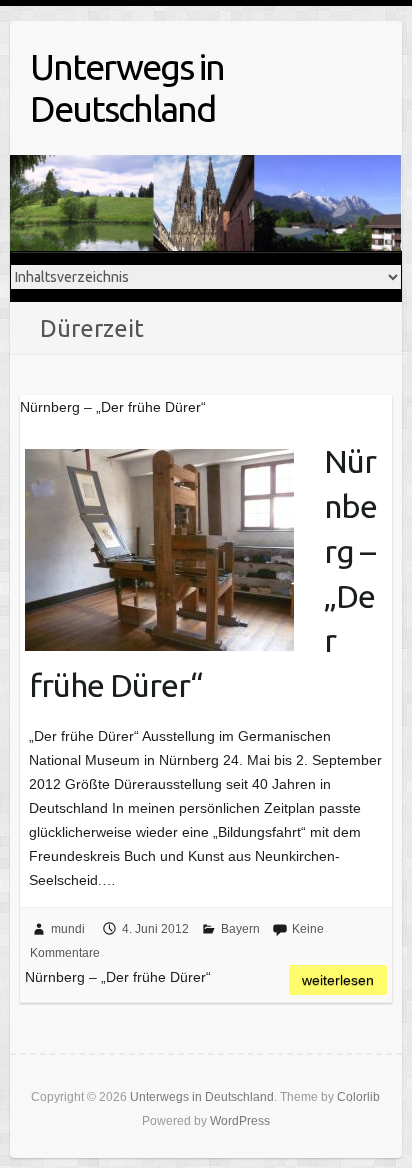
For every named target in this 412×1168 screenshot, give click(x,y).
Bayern (240, 929)
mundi (68, 929)
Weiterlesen (338, 980)
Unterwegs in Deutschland (127, 87)
